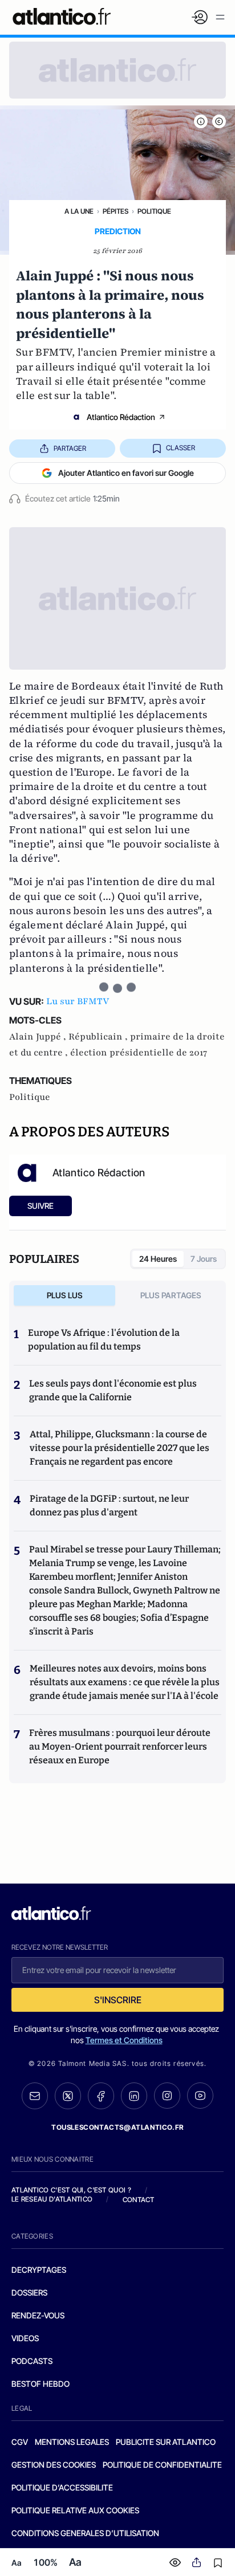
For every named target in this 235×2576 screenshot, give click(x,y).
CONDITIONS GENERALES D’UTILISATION (85, 2533)
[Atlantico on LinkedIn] (134, 2096)
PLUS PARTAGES (171, 1295)
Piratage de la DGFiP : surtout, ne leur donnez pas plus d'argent (109, 1505)
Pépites (116, 211)
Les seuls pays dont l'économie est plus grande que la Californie (113, 1390)
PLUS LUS (65, 1295)
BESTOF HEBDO (40, 2384)
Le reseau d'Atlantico (52, 2199)
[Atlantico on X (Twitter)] (68, 2096)
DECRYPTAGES (39, 2270)
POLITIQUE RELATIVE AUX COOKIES (75, 2510)
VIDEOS (25, 2338)
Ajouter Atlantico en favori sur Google (126, 473)
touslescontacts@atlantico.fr (117, 2127)
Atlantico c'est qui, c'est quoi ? (71, 2190)
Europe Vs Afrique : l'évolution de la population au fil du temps (104, 1340)
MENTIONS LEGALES (72, 2442)
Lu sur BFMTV (78, 1001)
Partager (70, 448)
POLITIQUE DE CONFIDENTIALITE (162, 2465)
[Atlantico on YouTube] (200, 2096)
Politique (154, 211)
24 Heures (158, 1259)
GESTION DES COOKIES (54, 2465)
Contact (139, 2200)
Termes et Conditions (124, 2040)
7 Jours (204, 1259)
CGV (20, 2442)
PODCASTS (32, 2361)
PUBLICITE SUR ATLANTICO (166, 2442)
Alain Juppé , (39, 1037)
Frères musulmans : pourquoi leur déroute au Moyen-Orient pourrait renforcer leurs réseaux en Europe (120, 1746)
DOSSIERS (29, 2292)
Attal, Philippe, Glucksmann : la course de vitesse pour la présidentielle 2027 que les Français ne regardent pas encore (119, 1448)
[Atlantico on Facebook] (101, 2096)
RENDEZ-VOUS (38, 2315)
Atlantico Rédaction (121, 417)
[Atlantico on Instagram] (167, 2096)
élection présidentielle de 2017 (139, 1053)
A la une (79, 211)
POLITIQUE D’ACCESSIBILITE (62, 2487)
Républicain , (99, 1037)
